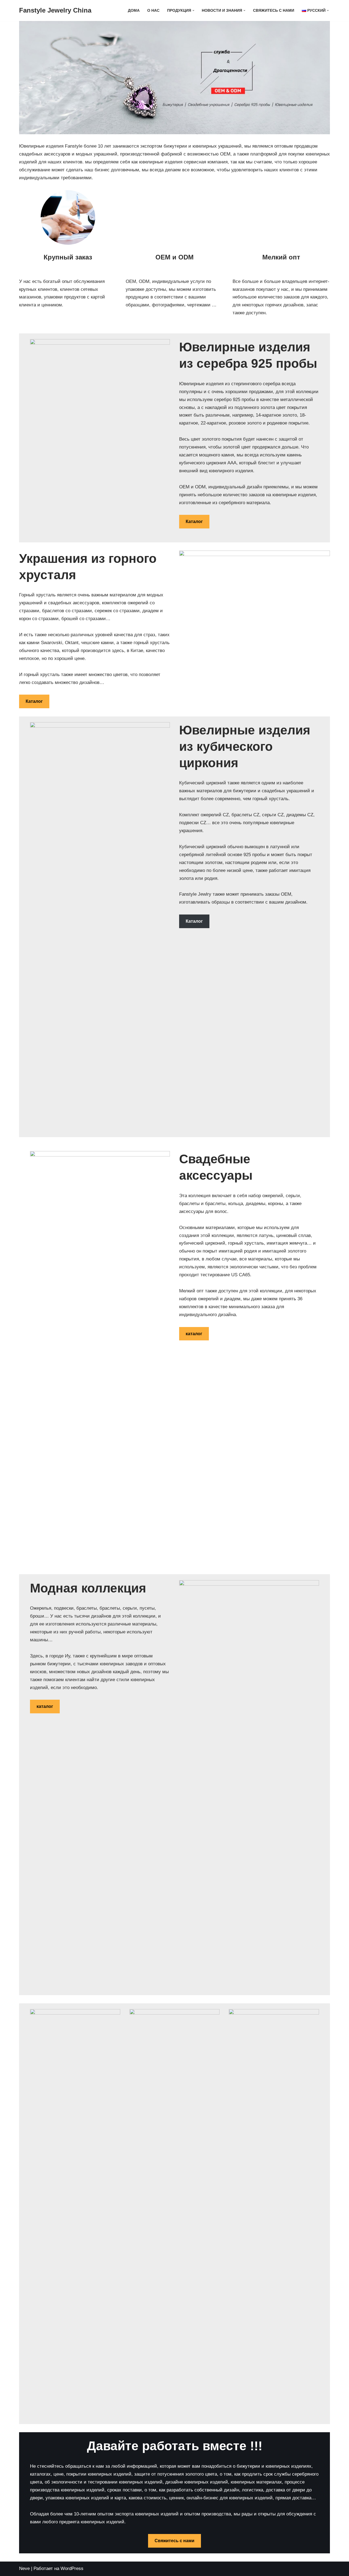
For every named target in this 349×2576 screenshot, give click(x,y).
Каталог (194, 522)
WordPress (72, 2568)
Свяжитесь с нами (274, 11)
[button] (193, 11)
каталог (194, 1334)
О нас (153, 11)
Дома (134, 11)
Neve (24, 2568)
